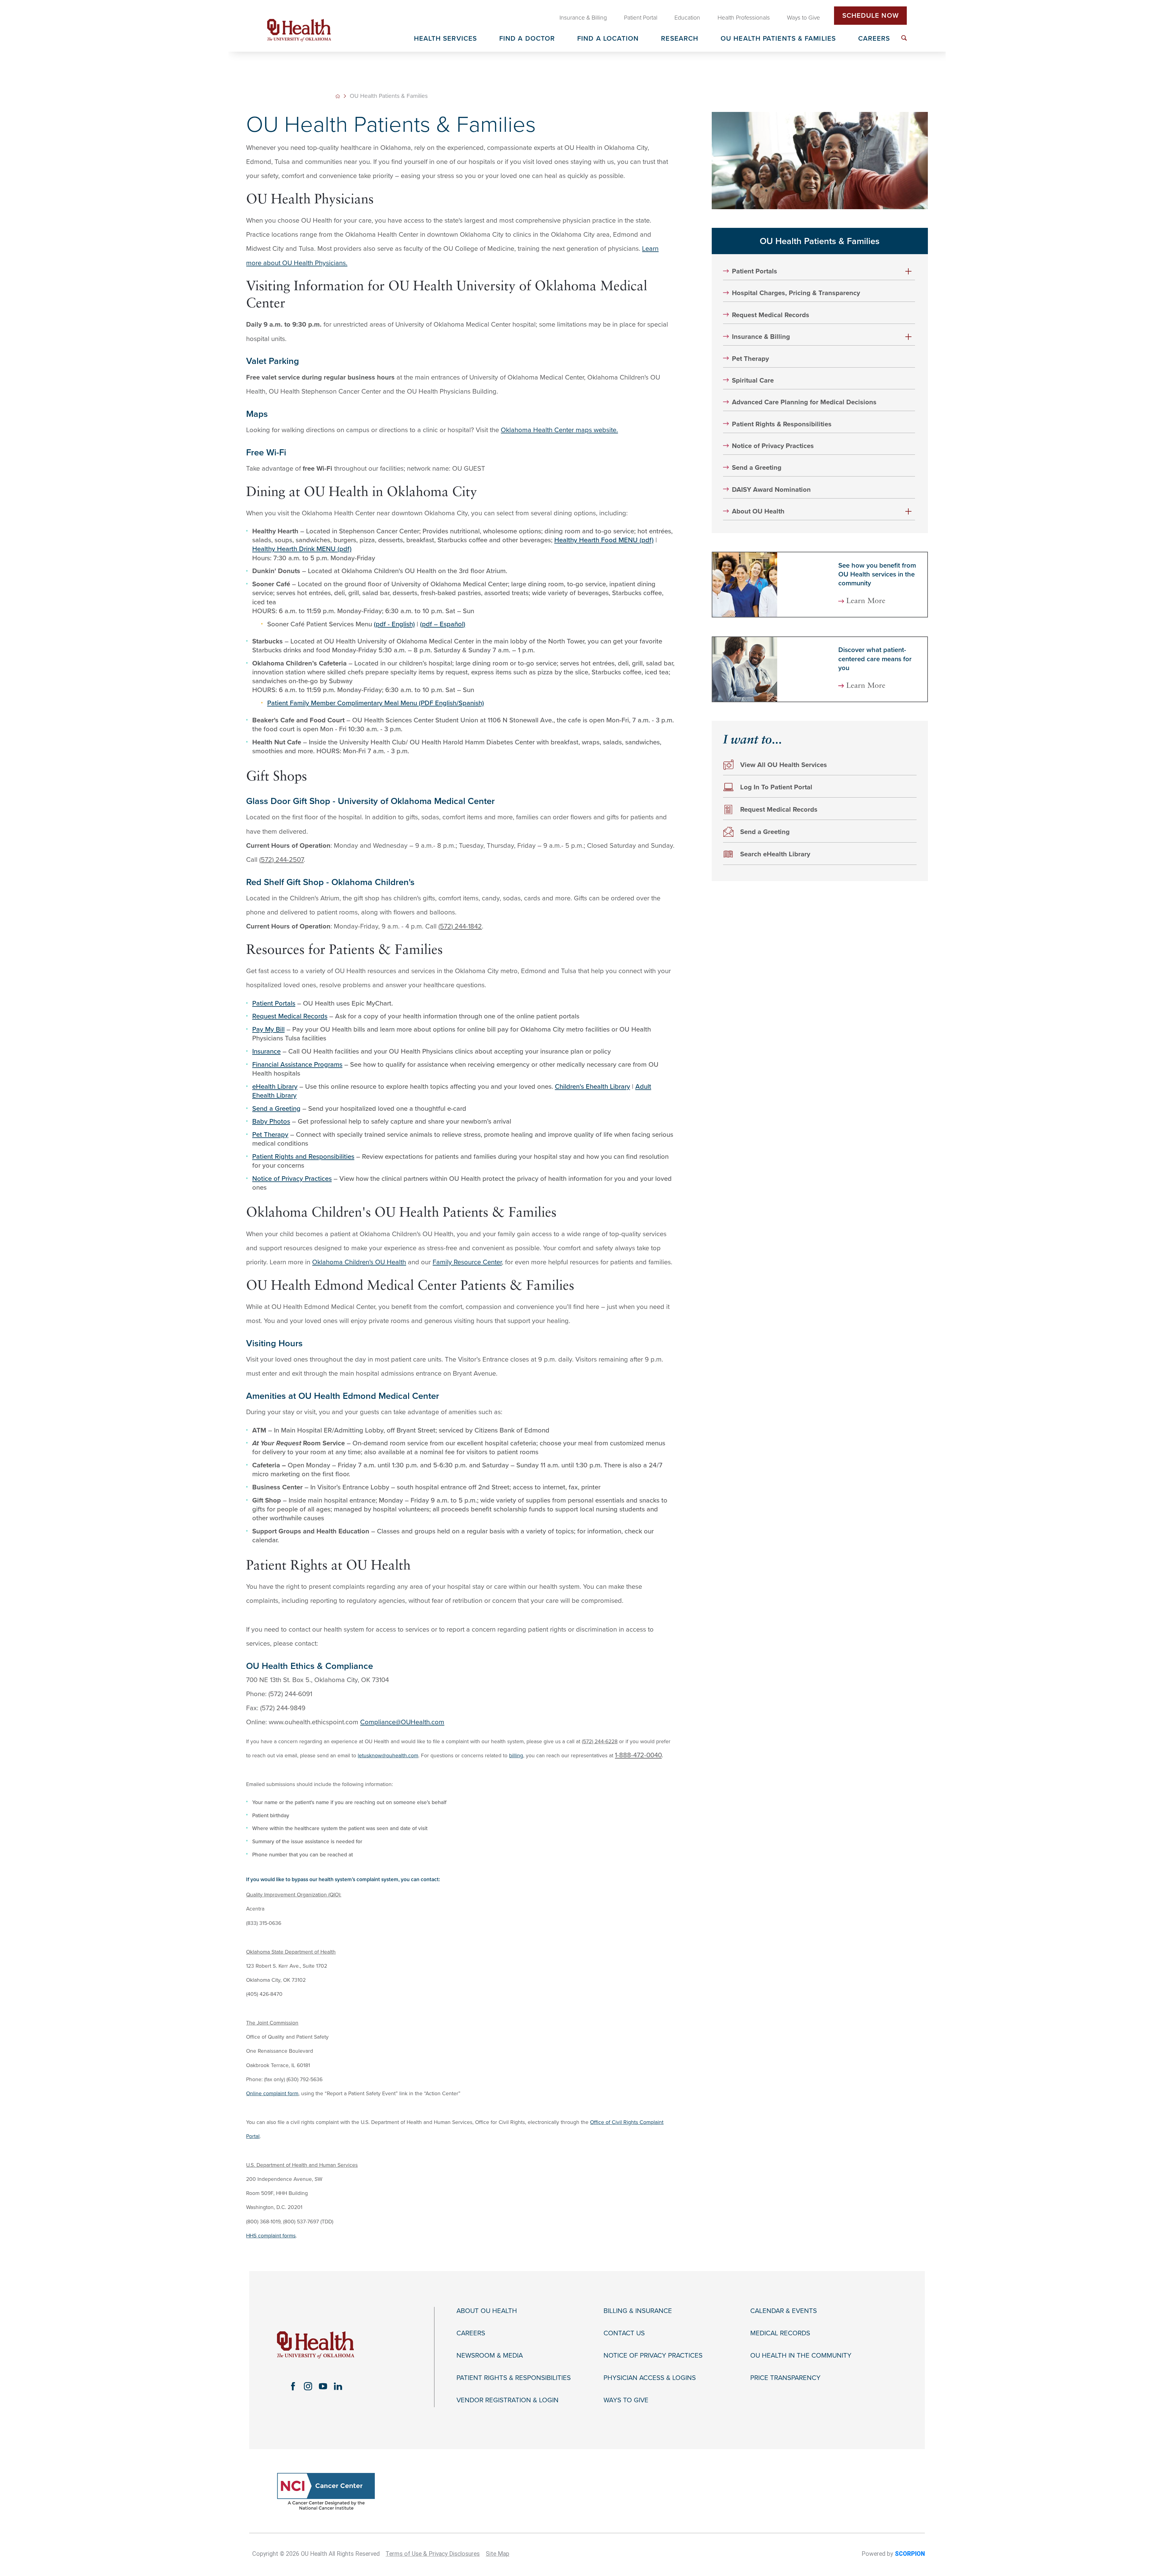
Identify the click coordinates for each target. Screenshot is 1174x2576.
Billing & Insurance (638, 2311)
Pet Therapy (270, 1135)
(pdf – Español (442, 624)
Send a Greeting (276, 1109)
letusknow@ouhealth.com (388, 1756)
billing (516, 1756)
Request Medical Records (290, 1016)
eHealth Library (275, 1087)
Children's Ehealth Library (593, 1087)
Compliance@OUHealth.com (402, 1722)
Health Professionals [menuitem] (744, 18)
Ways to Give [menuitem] (803, 18)
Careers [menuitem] (874, 39)
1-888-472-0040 (638, 1755)
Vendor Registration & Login (508, 2400)
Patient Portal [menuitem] (641, 18)
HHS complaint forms (271, 2236)
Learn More (866, 601)
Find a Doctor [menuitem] (527, 39)
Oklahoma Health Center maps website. (559, 430)
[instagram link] (308, 2386)
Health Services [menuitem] (446, 39)
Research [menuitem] (680, 39)
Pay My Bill (268, 1029)
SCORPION (910, 2554)
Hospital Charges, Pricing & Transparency (796, 293)
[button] (909, 271)
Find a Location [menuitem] (608, 39)
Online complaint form (272, 2094)
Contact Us (624, 2333)
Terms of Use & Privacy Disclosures (433, 2554)
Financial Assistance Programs (297, 1065)
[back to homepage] (338, 96)
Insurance (266, 1051)
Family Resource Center (467, 1262)
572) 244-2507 (282, 860)
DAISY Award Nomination (771, 490)
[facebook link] (293, 2386)
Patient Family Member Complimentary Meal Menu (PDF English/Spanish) (376, 703)
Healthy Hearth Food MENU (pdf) (604, 540)
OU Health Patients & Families (820, 241)
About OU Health (758, 511)
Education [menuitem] (687, 18)
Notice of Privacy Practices (292, 1179)
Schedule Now (871, 16)
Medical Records (780, 2333)
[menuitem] (904, 38)
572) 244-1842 (461, 926)
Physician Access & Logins (650, 2378)
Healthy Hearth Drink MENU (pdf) (302, 549)
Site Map (498, 2554)
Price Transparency (785, 2378)
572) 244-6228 (600, 1742)
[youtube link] (323, 2386)
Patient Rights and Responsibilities (303, 1157)
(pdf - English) (394, 624)
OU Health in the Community (801, 2355)
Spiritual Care (753, 380)
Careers (471, 2333)
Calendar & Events (784, 2311)
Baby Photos (271, 1121)
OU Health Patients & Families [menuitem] (778, 39)
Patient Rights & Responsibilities (782, 424)
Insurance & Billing (761, 337)
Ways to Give (626, 2400)
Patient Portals (274, 1003)
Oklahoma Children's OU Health (359, 1262)
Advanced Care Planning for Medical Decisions (804, 402)
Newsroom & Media (490, 2355)
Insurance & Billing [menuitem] (583, 18)
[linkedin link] (338, 2386)
